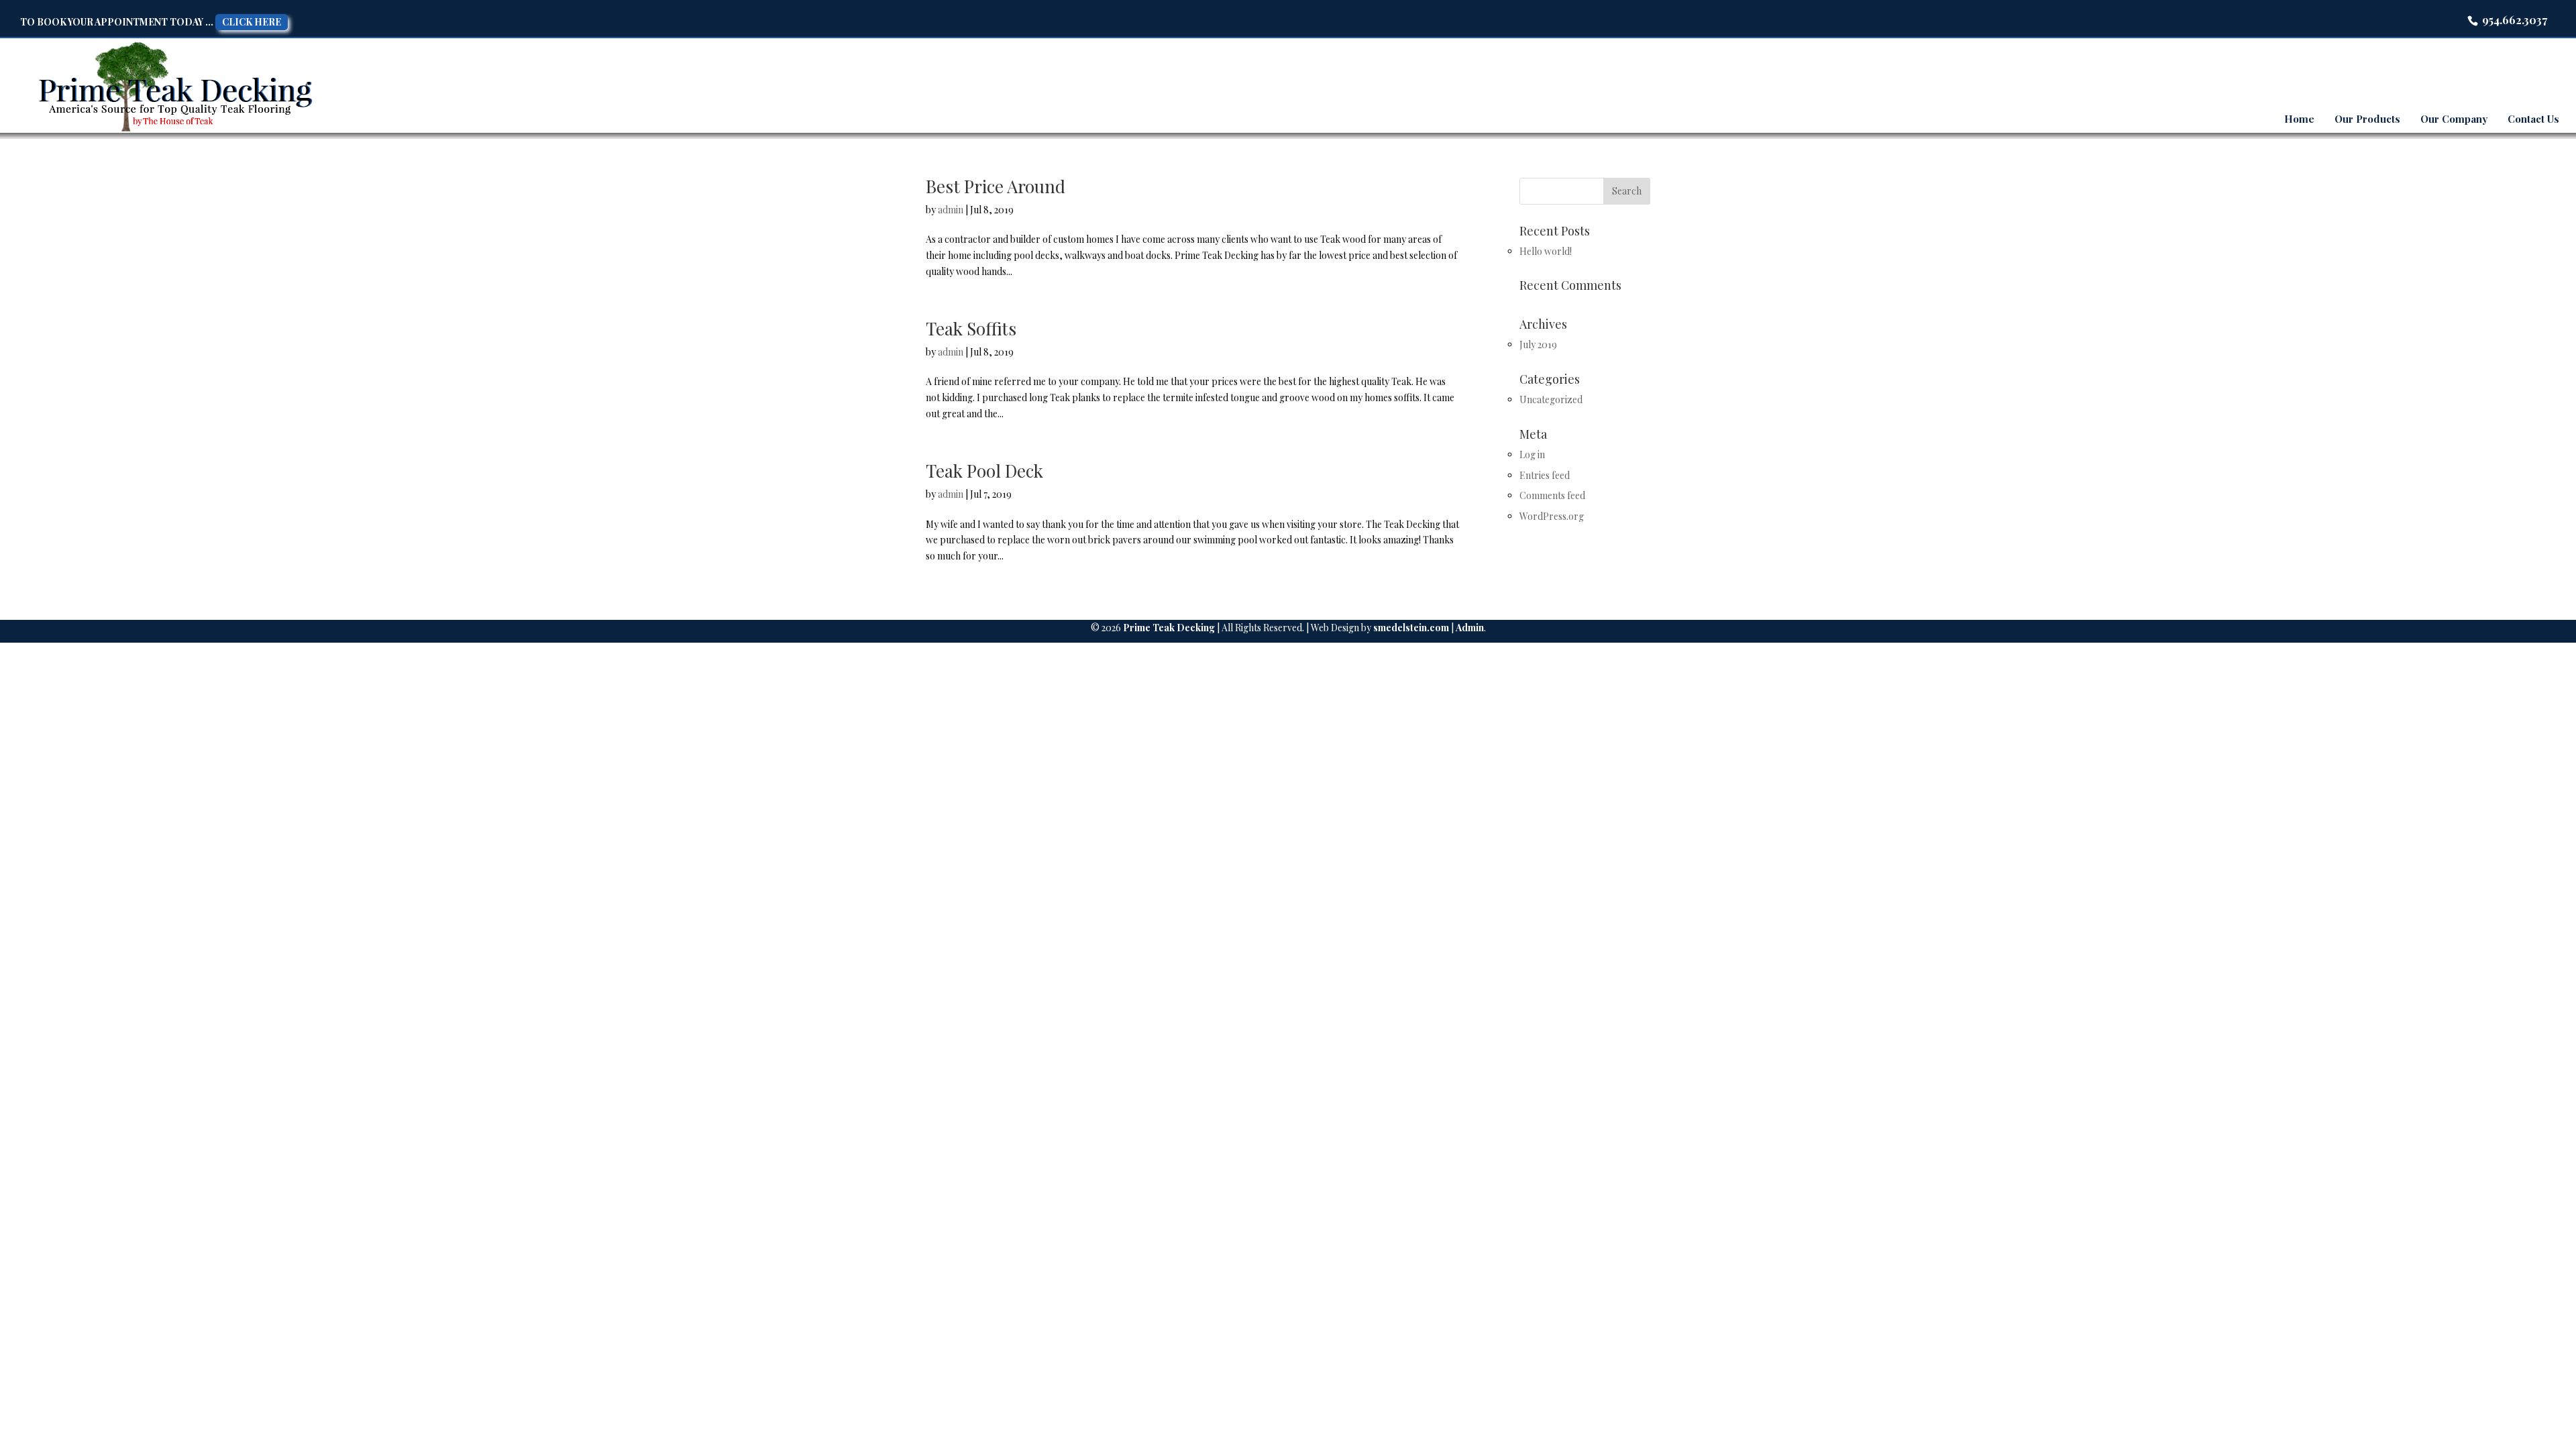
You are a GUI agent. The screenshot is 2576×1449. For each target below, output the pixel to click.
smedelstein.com (1411, 628)
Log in (1532, 454)
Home (2299, 119)
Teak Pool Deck (984, 471)
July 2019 (1538, 344)
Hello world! (1546, 251)
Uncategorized (1551, 399)
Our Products (2367, 119)
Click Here (252, 22)
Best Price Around (996, 186)
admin (951, 210)
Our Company (2454, 119)
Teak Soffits (971, 328)
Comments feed (1552, 495)
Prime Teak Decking (1169, 628)
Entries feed (1545, 475)
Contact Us (2533, 119)
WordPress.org (1552, 516)
